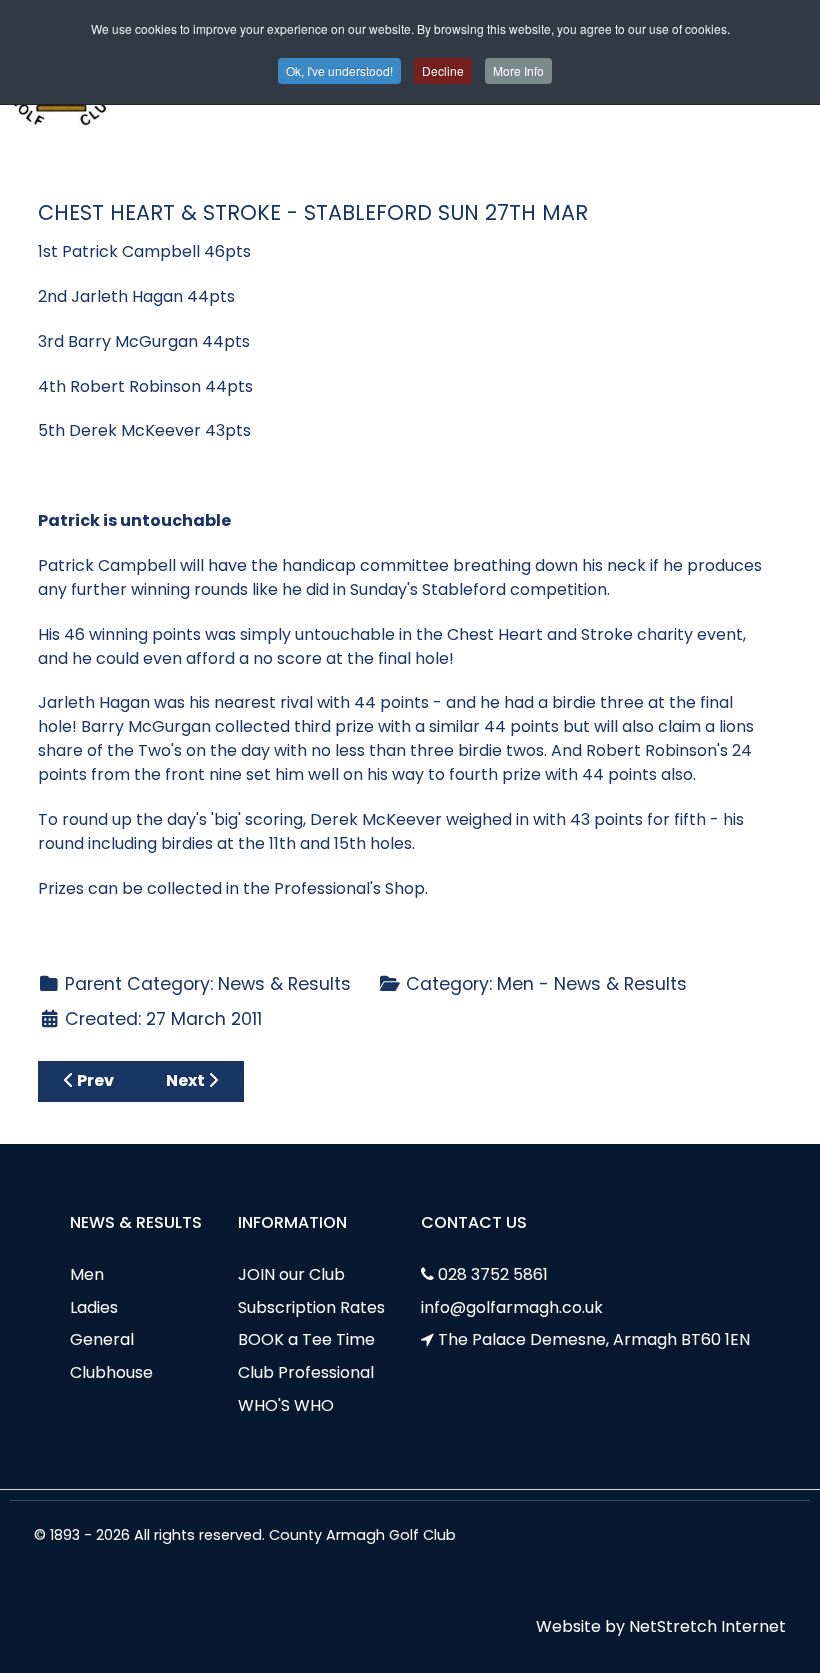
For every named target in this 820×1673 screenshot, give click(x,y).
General (102, 1339)
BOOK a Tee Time (306, 1339)
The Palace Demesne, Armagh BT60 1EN (594, 1339)
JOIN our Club (291, 1274)
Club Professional (306, 1372)
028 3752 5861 (493, 1274)
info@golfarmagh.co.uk (512, 1307)
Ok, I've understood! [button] (339, 70)
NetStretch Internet (707, 1626)
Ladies (94, 1307)
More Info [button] (518, 70)
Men (87, 1274)
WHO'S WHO (286, 1405)
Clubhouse (111, 1372)
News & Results (284, 984)
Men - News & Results (592, 984)
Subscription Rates (311, 1307)
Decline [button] (443, 70)
